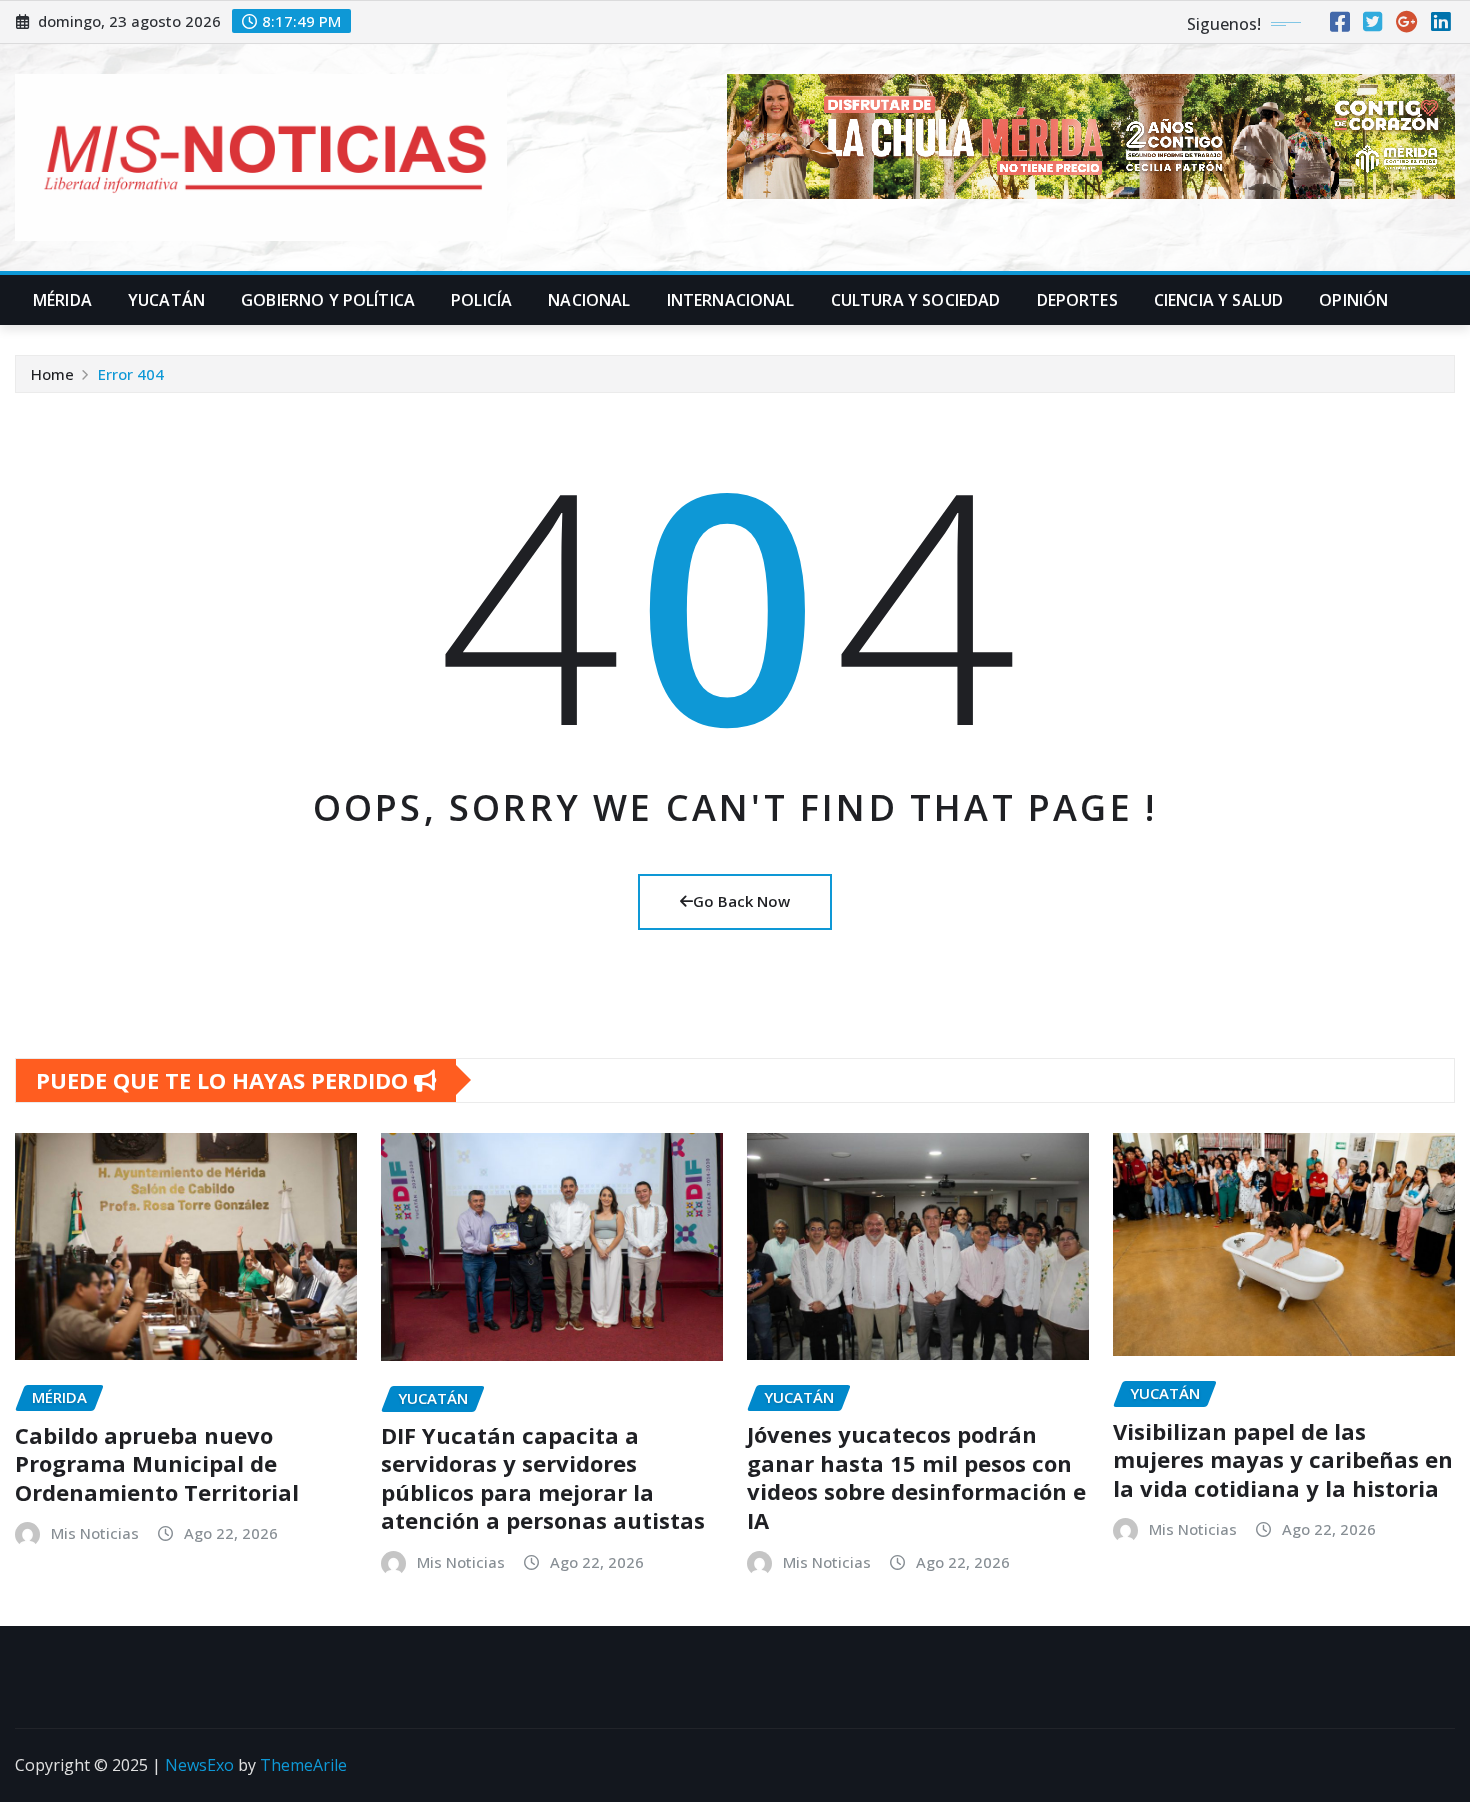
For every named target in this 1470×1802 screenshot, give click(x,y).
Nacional (589, 300)
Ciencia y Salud (1218, 300)
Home (52, 374)
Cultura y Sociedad (916, 300)
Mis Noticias (95, 1533)
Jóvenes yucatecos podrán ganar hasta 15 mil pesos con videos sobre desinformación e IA (916, 1477)
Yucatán (166, 300)
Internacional (731, 300)
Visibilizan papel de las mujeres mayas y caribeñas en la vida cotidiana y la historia (1283, 1459)
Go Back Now (741, 901)
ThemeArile (303, 1765)
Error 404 (131, 374)
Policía (481, 300)
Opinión (1353, 300)
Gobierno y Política (328, 300)
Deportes (1077, 300)
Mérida (62, 300)
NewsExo (199, 1765)
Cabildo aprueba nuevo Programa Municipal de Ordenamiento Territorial (157, 1463)
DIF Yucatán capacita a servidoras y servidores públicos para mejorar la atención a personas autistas (543, 1478)
